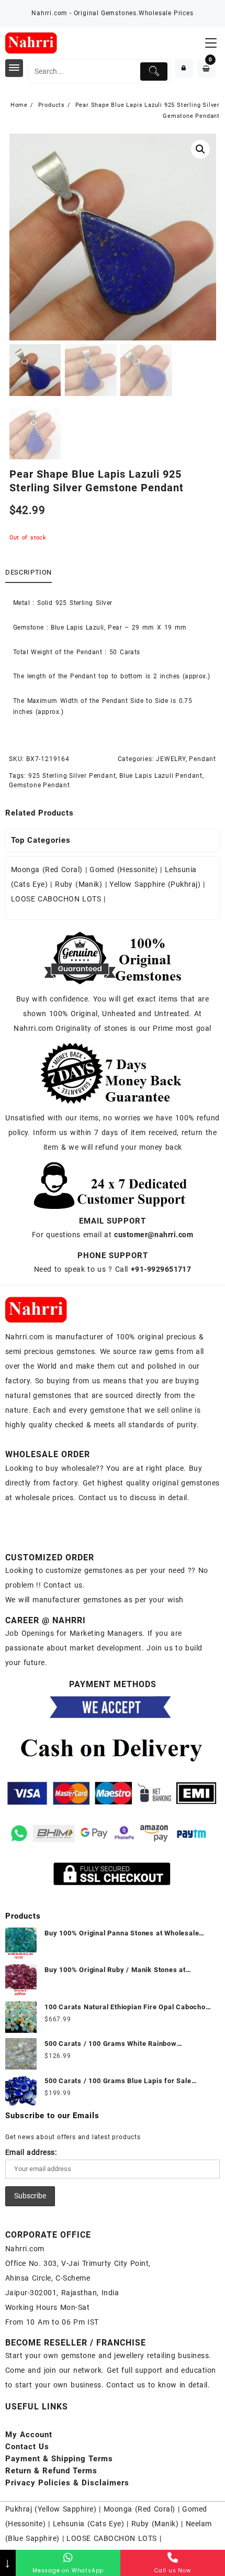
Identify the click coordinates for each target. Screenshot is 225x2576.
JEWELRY (171, 759)
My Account (29, 2435)
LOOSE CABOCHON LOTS (56, 899)
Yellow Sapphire (66, 2509)
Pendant (203, 759)
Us (27, 2447)
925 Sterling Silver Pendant (72, 776)
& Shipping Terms (59, 2459)
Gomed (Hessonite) (123, 869)
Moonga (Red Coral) (47, 869)
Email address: (31, 2152)
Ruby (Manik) (78, 884)
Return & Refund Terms (51, 2471)
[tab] (31, 573)
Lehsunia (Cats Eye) (88, 2524)
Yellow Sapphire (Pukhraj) (155, 884)
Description (29, 572)
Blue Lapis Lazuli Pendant (161, 776)
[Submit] (154, 71)
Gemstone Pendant (40, 785)
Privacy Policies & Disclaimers (67, 2483)
